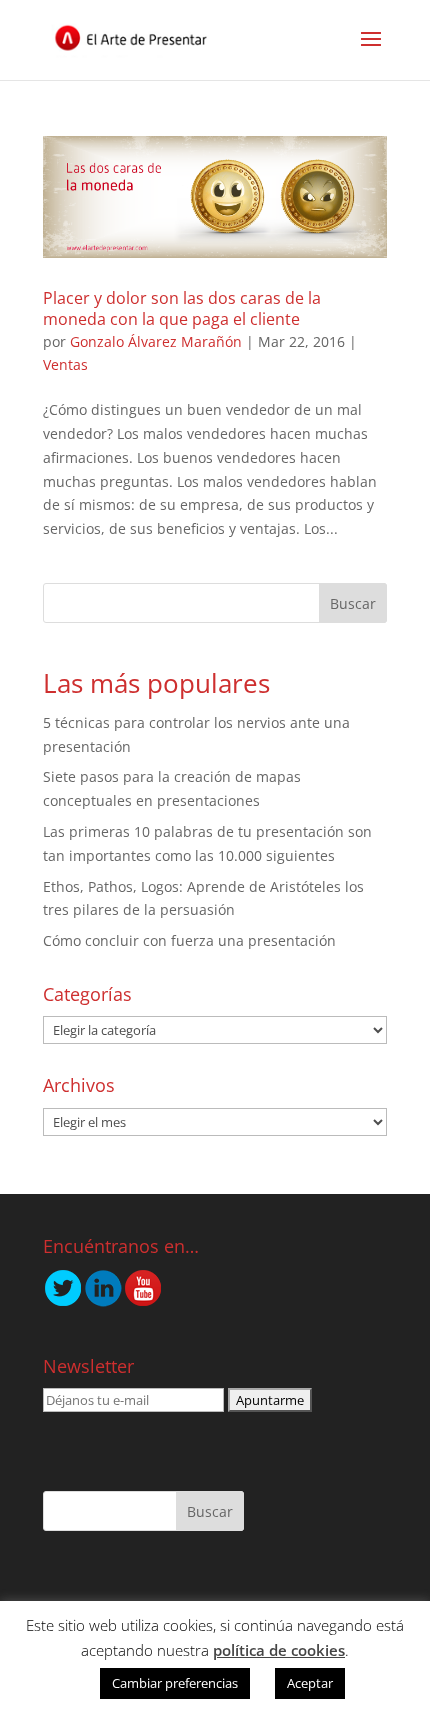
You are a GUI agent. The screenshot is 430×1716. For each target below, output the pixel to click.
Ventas (65, 364)
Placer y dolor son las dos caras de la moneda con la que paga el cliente (182, 308)
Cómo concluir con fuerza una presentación (189, 940)
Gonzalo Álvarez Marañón (156, 341)
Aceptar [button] (310, 1683)
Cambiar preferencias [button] (175, 1683)
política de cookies (279, 1650)
